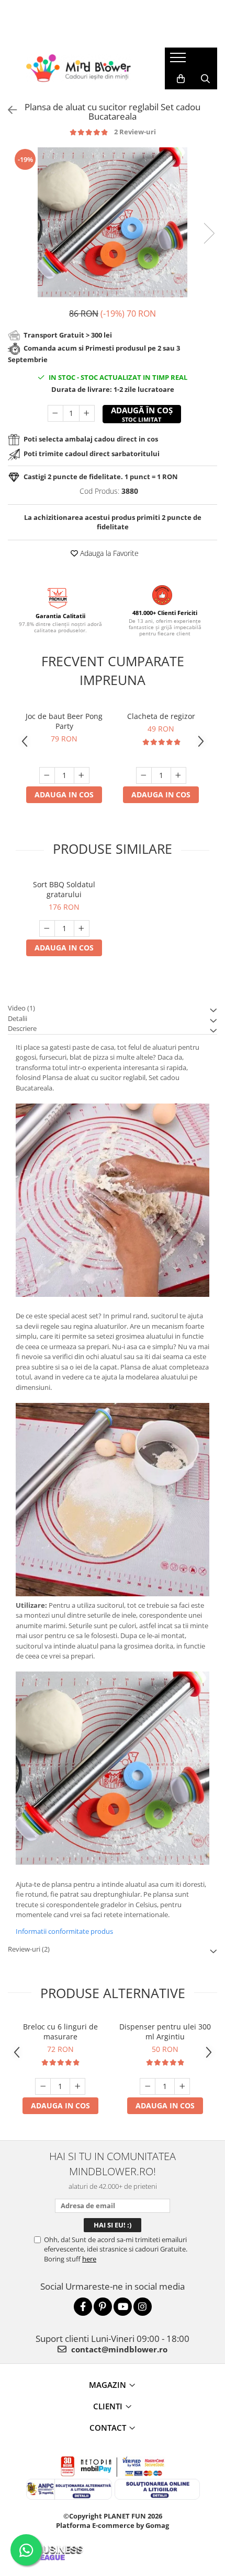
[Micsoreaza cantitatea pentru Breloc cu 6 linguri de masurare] (43, 2086)
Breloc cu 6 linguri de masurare (60, 2032)
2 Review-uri (135, 132)
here (89, 2259)
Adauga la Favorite (108, 553)
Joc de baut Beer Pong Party (64, 721)
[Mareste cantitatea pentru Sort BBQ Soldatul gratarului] (82, 929)
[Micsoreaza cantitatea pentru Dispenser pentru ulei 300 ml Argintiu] (148, 2086)
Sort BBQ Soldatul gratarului (64, 889)
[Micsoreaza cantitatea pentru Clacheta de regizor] (144, 775)
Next (209, 233)
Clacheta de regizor (161, 716)
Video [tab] (21, 1008)
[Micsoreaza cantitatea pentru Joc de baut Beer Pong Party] (47, 775)
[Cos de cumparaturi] (181, 79)
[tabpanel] (113, 222)
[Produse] (179, 61)
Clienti (108, 2406)
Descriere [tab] (22, 1028)
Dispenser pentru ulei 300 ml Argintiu (165, 2032)
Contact (108, 2428)
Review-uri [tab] (29, 1949)
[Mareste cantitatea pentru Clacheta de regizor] (178, 775)
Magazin (108, 2385)
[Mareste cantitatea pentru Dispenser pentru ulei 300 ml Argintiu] (182, 2086)
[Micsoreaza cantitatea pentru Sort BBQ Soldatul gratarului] (47, 929)
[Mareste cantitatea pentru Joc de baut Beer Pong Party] (82, 775)
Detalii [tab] (18, 1018)
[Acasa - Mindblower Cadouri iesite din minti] (78, 68)
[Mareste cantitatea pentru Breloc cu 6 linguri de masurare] (77, 2086)
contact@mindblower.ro (118, 2349)
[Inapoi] (8, 110)
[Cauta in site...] (205, 79)
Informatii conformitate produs (64, 1931)
